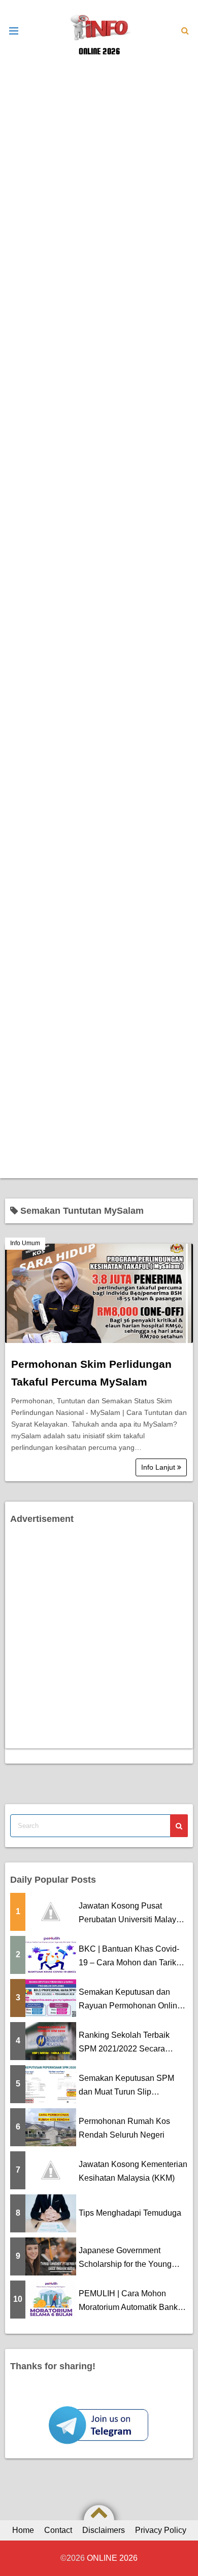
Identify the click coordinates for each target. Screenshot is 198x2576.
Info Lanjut (159, 1467)
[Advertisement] (99, 160)
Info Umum (25, 1243)
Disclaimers (104, 2530)
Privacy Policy (161, 2530)
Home (23, 2530)
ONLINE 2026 (99, 51)
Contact (58, 2530)
